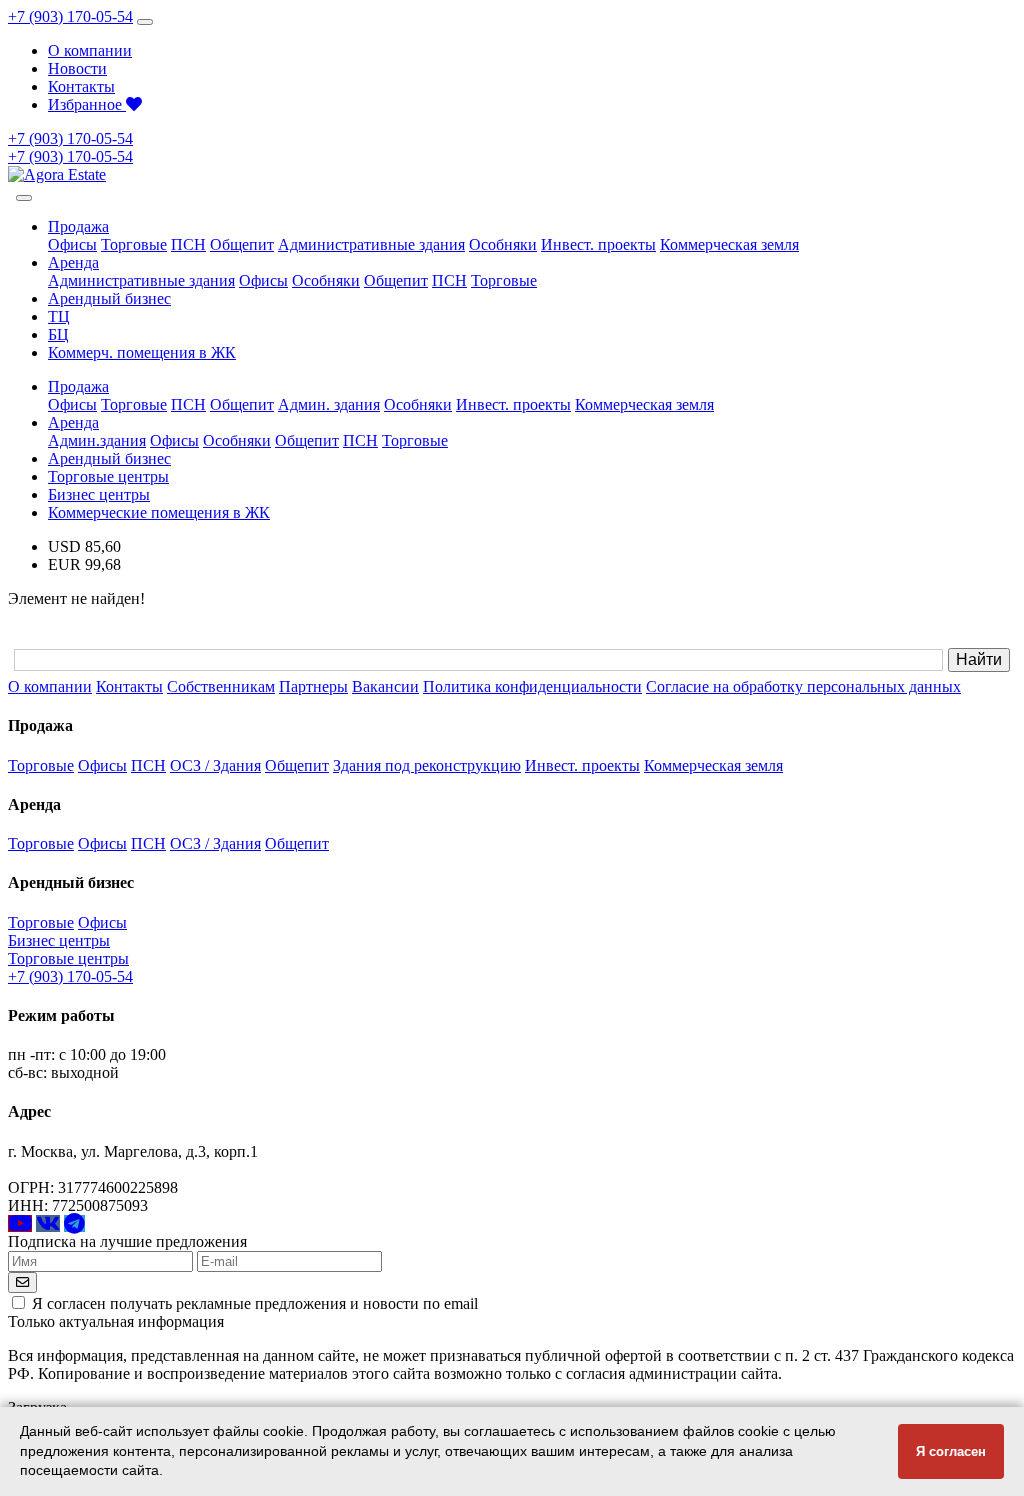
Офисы (72, 244)
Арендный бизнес (109, 298)
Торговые (134, 244)
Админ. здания (329, 404)
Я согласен (951, 1451)
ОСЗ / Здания (215, 765)
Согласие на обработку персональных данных (803, 686)
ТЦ (59, 316)
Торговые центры (108, 476)
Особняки (503, 244)
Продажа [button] (78, 226)
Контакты (81, 86)
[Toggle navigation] (145, 22)
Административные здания (371, 244)
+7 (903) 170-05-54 (70, 16)
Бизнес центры (99, 494)
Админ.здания (97, 440)
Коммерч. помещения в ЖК (142, 352)
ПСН (188, 244)
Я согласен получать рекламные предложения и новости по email (255, 1303)
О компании (90, 50)
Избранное (87, 104)
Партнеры (313, 686)
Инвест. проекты (598, 244)
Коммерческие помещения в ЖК (159, 512)
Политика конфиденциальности (532, 686)
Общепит (242, 244)
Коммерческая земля (729, 244)
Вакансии (385, 686)
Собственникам (221, 686)
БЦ (58, 334)
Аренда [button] (73, 262)
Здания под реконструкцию (427, 765)
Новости (77, 68)
